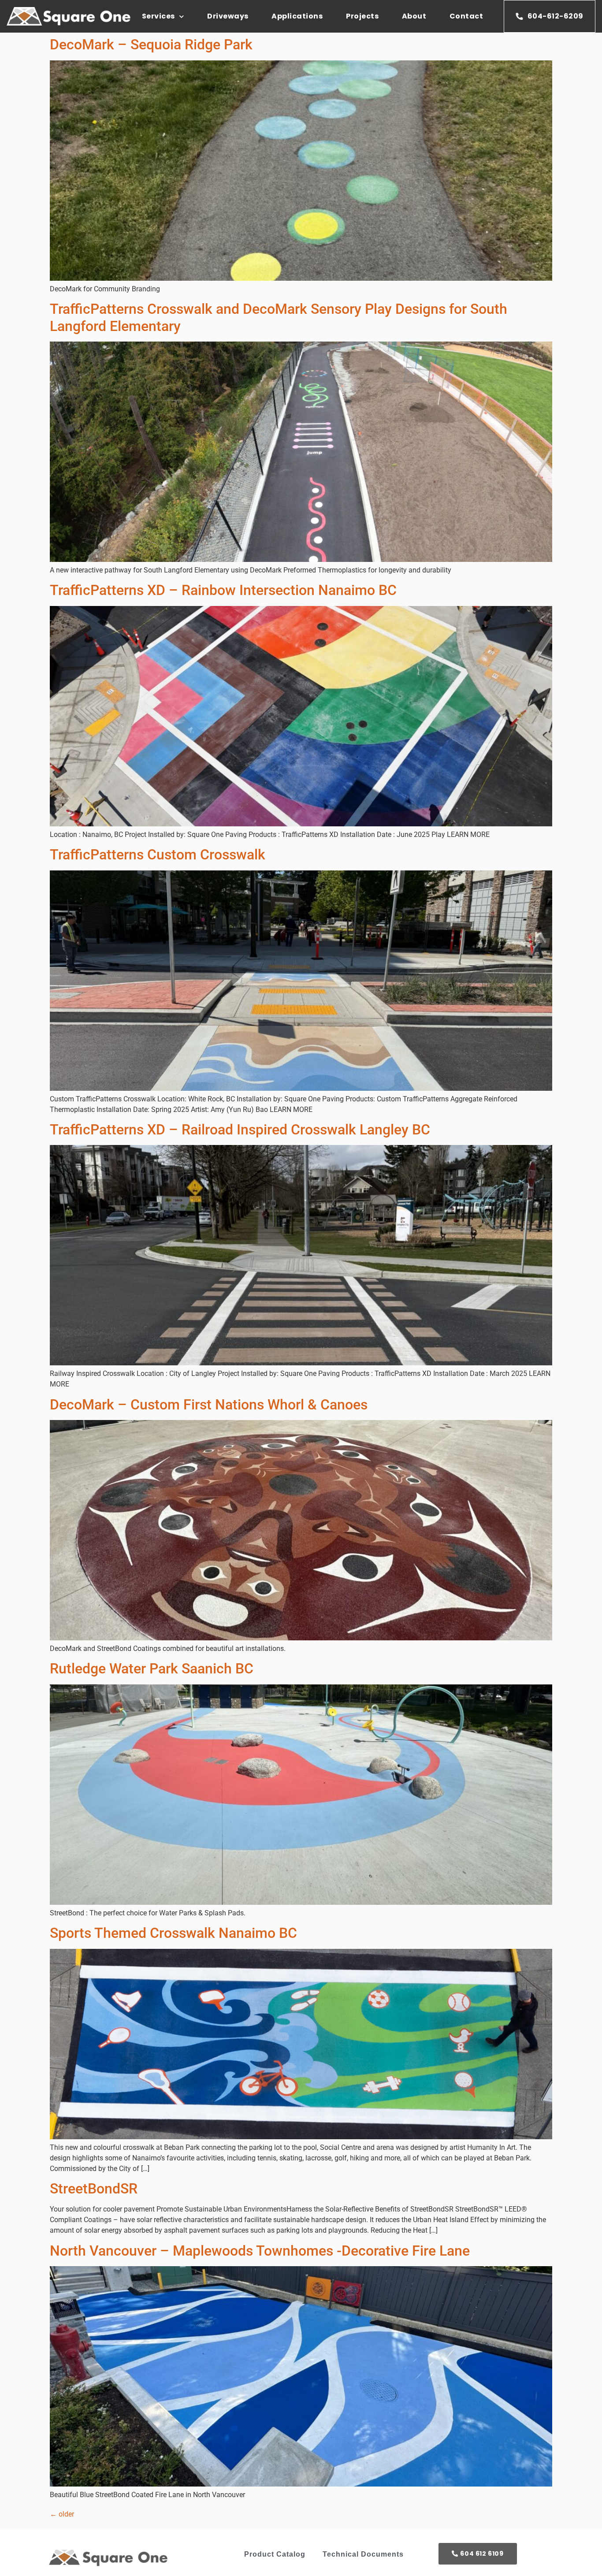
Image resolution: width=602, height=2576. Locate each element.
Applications (297, 16)
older (62, 2514)
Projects (362, 16)
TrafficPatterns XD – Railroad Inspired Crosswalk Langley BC (240, 1130)
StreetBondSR (94, 2189)
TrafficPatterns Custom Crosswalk (158, 855)
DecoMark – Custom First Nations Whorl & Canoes (209, 1405)
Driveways (228, 16)
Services (158, 16)
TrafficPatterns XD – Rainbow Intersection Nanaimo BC (223, 590)
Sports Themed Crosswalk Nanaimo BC (173, 1933)
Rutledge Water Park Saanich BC (152, 1669)
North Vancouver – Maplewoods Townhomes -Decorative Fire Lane (260, 2251)
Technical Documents (363, 2554)
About (414, 16)
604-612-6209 (556, 16)
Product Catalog (275, 2554)
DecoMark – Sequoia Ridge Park (151, 45)
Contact (466, 16)
